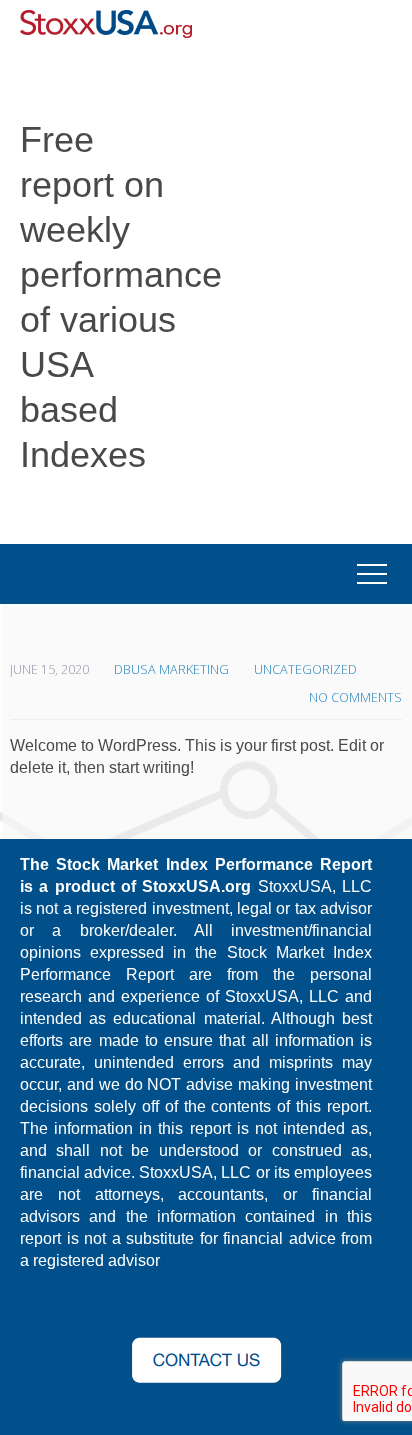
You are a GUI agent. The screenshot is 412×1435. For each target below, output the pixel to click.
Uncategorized (305, 669)
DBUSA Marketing (171, 669)
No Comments (355, 697)
